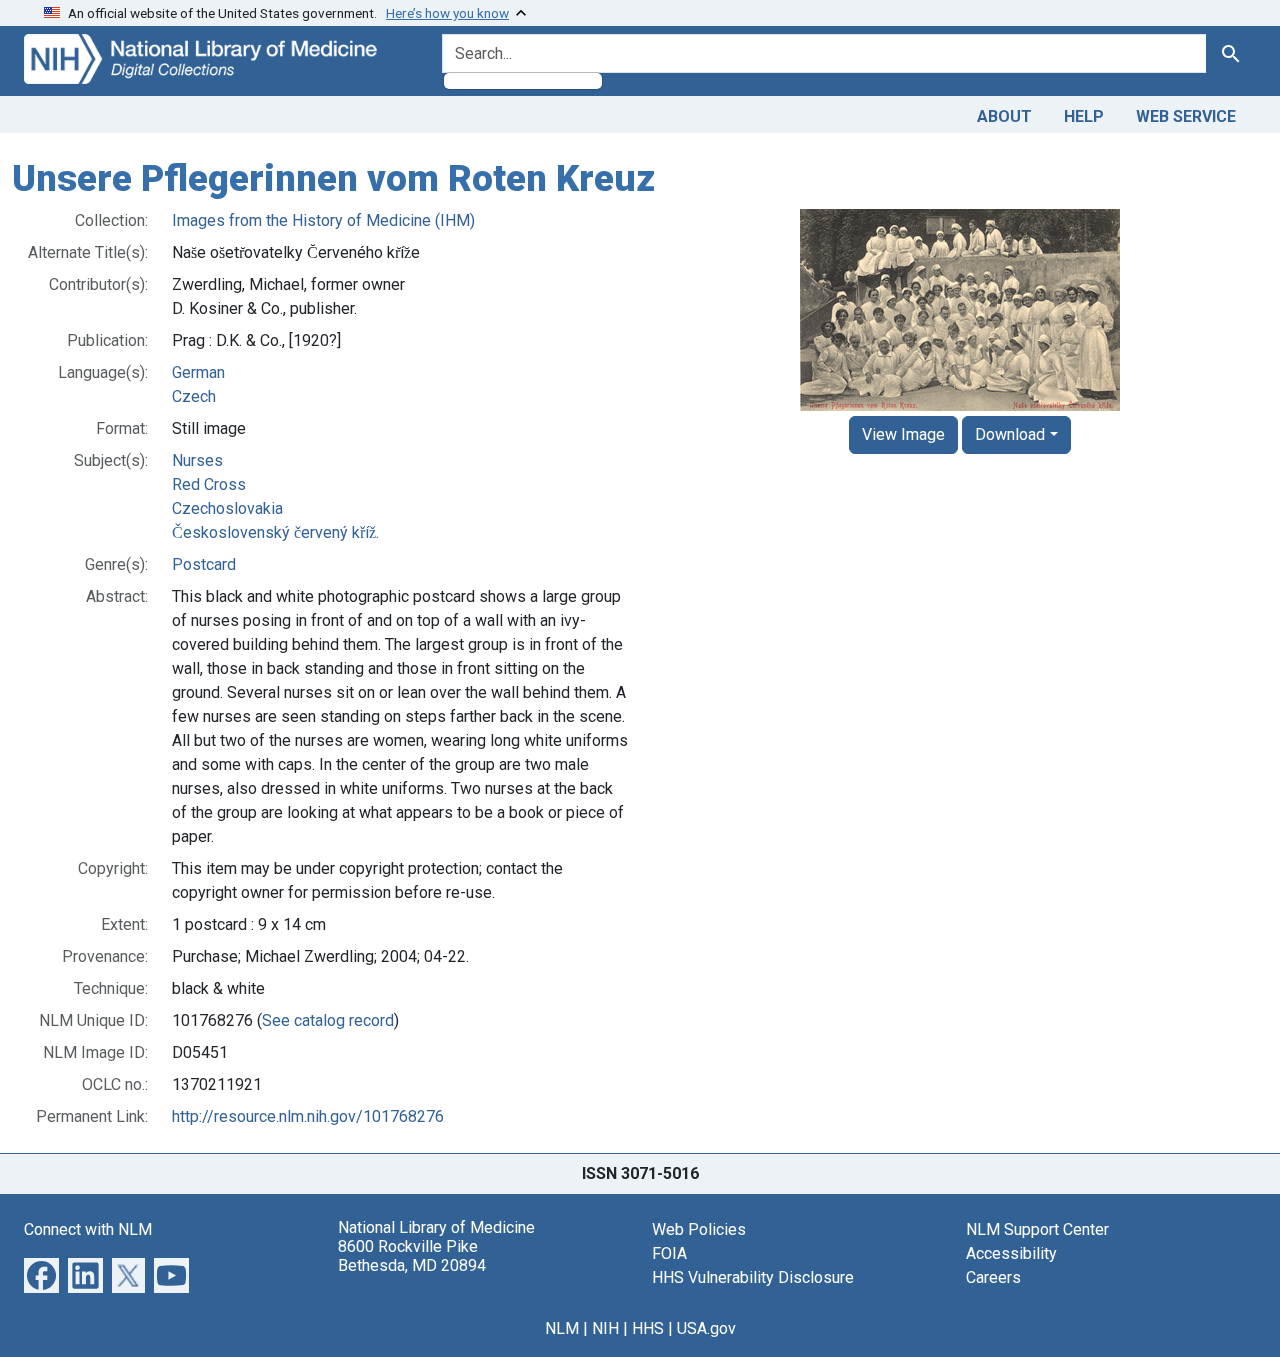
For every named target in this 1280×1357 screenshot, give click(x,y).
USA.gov (706, 1328)
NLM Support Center (1037, 1229)
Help (1084, 116)
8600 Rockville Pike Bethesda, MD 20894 (412, 1256)
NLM (562, 1328)
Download (1010, 434)
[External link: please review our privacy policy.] (41, 1273)
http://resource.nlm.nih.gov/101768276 (308, 1116)
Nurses (197, 460)
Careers (993, 1277)
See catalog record (328, 1020)
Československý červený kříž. (275, 532)
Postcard (204, 564)
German (198, 372)
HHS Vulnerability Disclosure (753, 1277)
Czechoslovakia (227, 508)
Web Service (1186, 116)
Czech (194, 396)
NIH (605, 1328)
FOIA (669, 1253)
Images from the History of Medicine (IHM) (323, 220)
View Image (903, 434)
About (1004, 116)
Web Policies (699, 1229)
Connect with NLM (88, 1229)
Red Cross (209, 484)
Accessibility (1011, 1253)
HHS (648, 1328)
